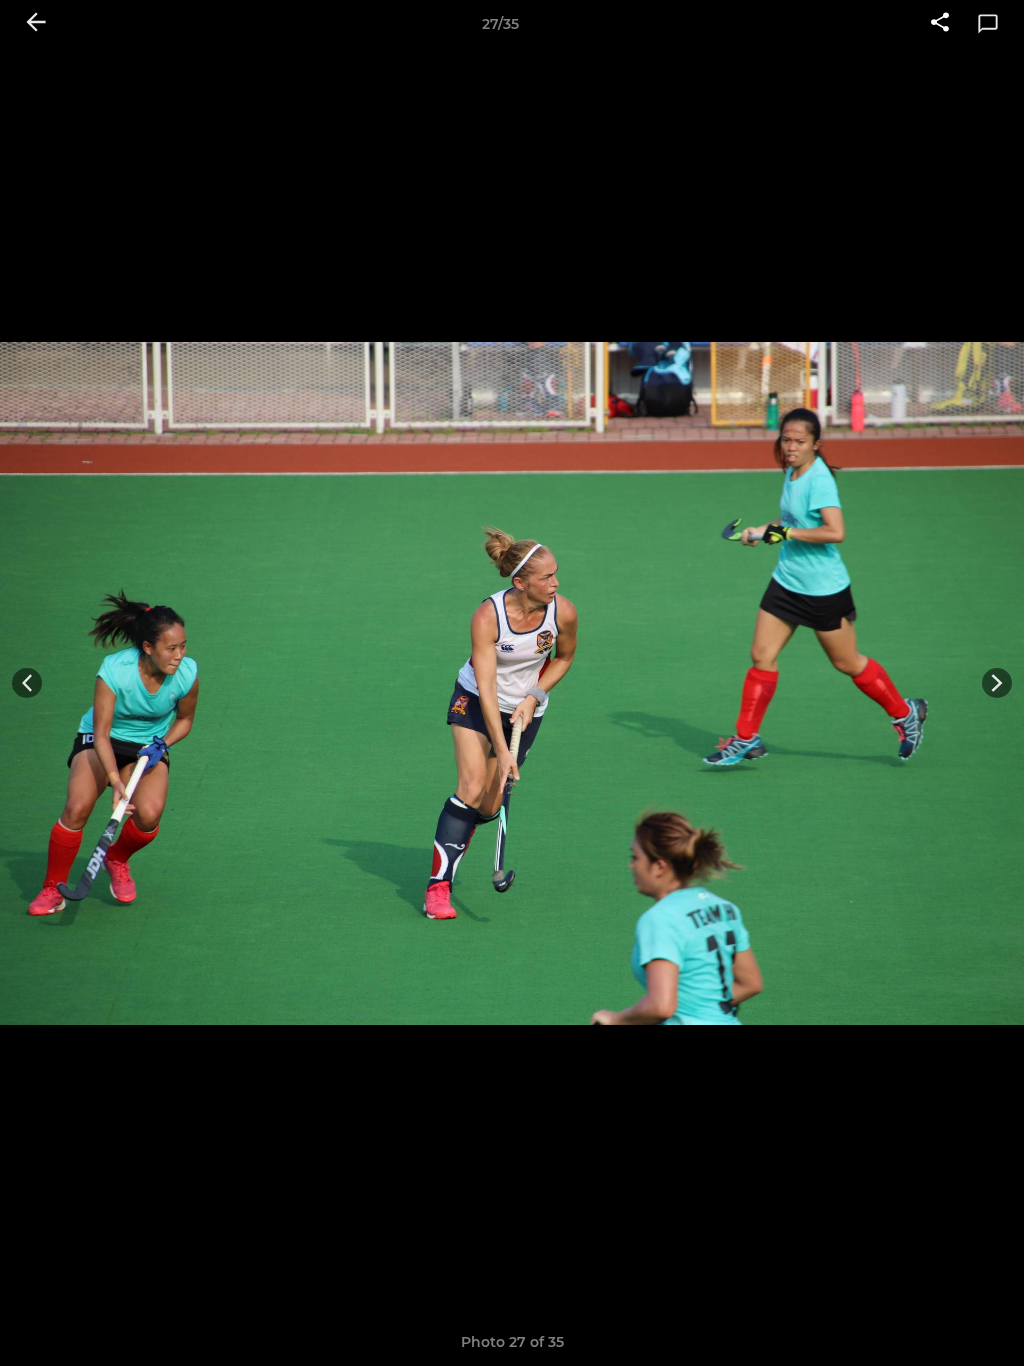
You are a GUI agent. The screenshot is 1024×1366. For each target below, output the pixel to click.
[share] (940, 24)
